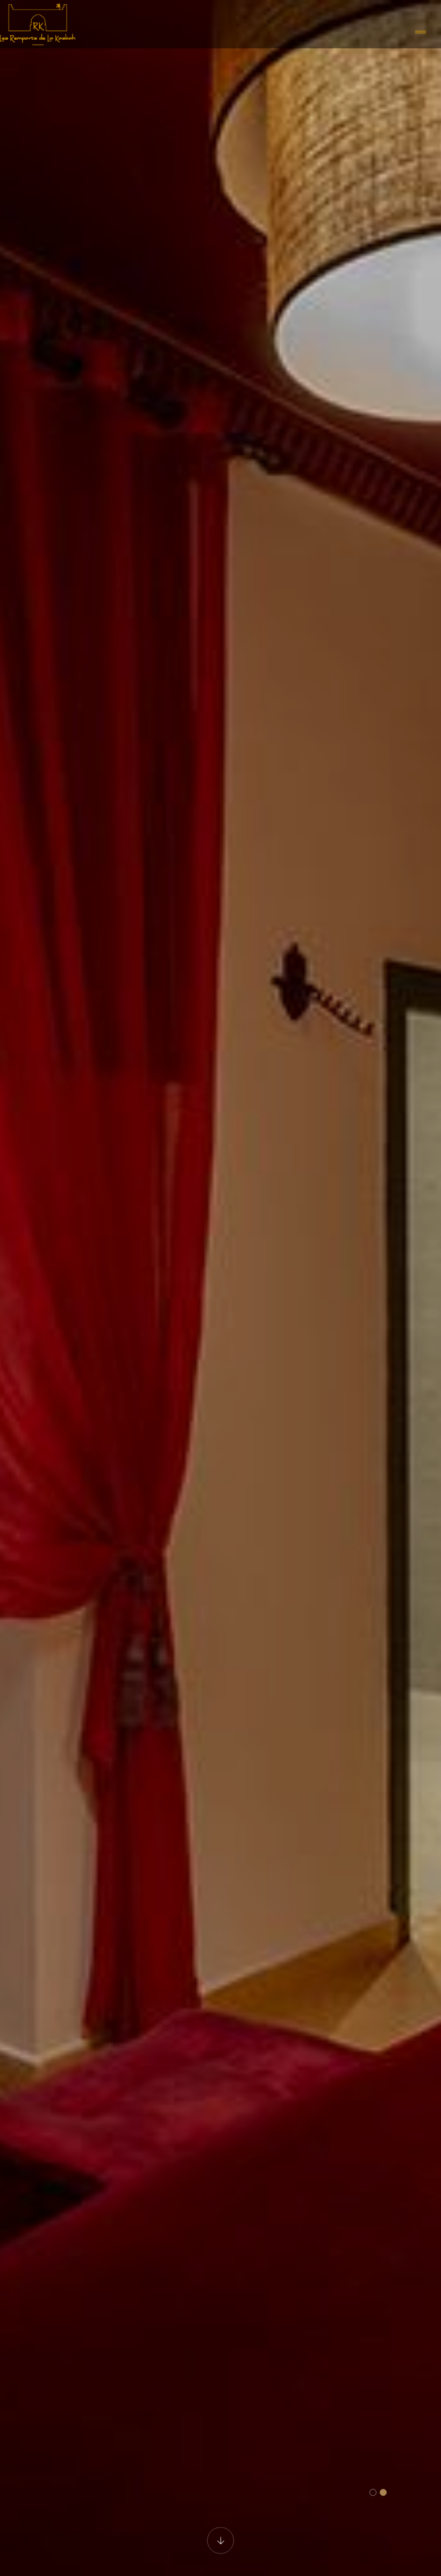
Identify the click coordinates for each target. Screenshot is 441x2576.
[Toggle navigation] (421, 33)
